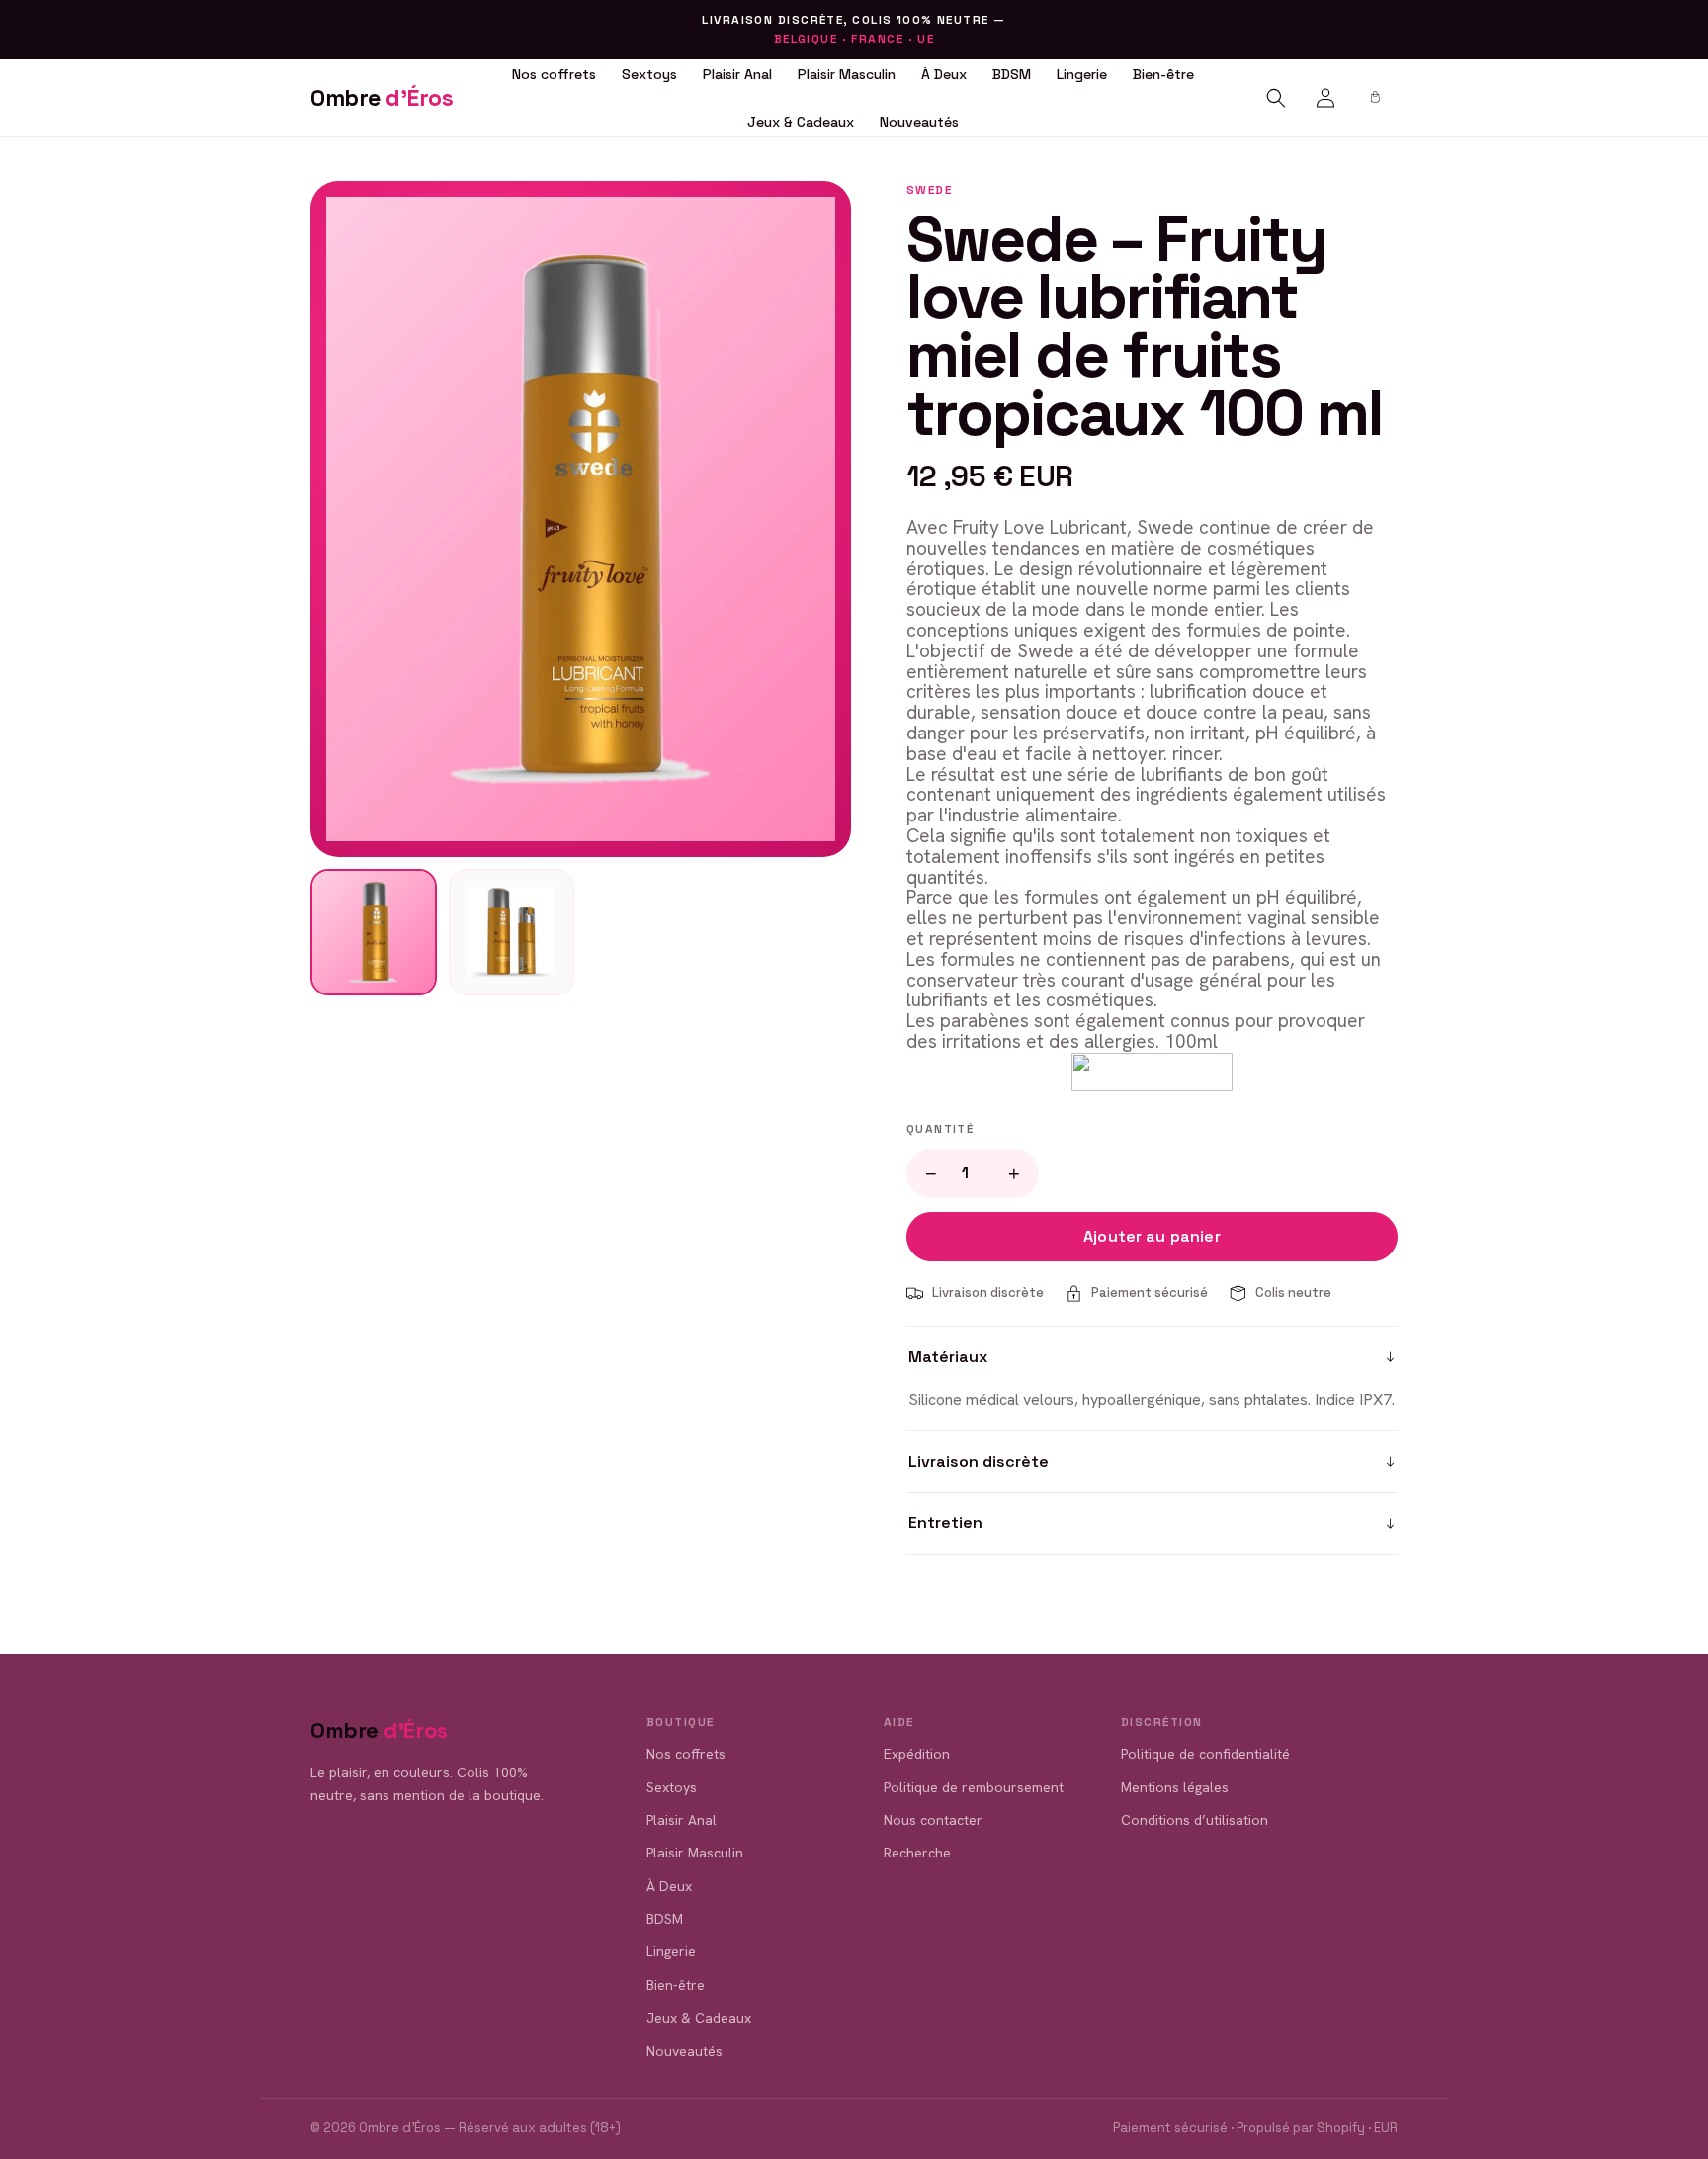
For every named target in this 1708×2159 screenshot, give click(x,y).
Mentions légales (1175, 1787)
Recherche (917, 1853)
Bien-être (1163, 74)
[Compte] (1325, 98)
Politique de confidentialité (1205, 1754)
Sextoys (649, 74)
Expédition (917, 1754)
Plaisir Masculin (847, 74)
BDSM (1012, 74)
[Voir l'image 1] (374, 932)
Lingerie (1082, 74)
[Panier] (1375, 98)
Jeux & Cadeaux (801, 122)
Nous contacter (933, 1820)
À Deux (944, 74)
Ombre (382, 98)
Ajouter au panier (1152, 1236)
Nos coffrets (554, 74)
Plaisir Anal (737, 74)
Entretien (945, 1523)
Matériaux (948, 1357)
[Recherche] (1276, 98)
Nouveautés (919, 122)
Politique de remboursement (974, 1787)
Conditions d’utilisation (1195, 1820)
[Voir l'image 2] (512, 932)
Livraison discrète (979, 1462)
